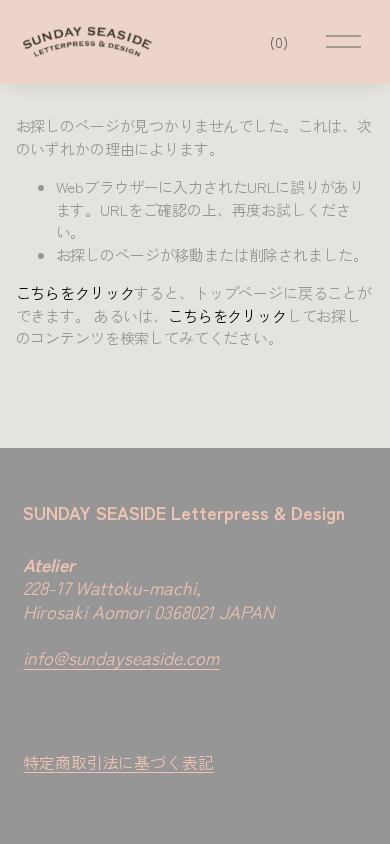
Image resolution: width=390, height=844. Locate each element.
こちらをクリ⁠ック (75, 292)
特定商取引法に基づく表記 (118, 762)
